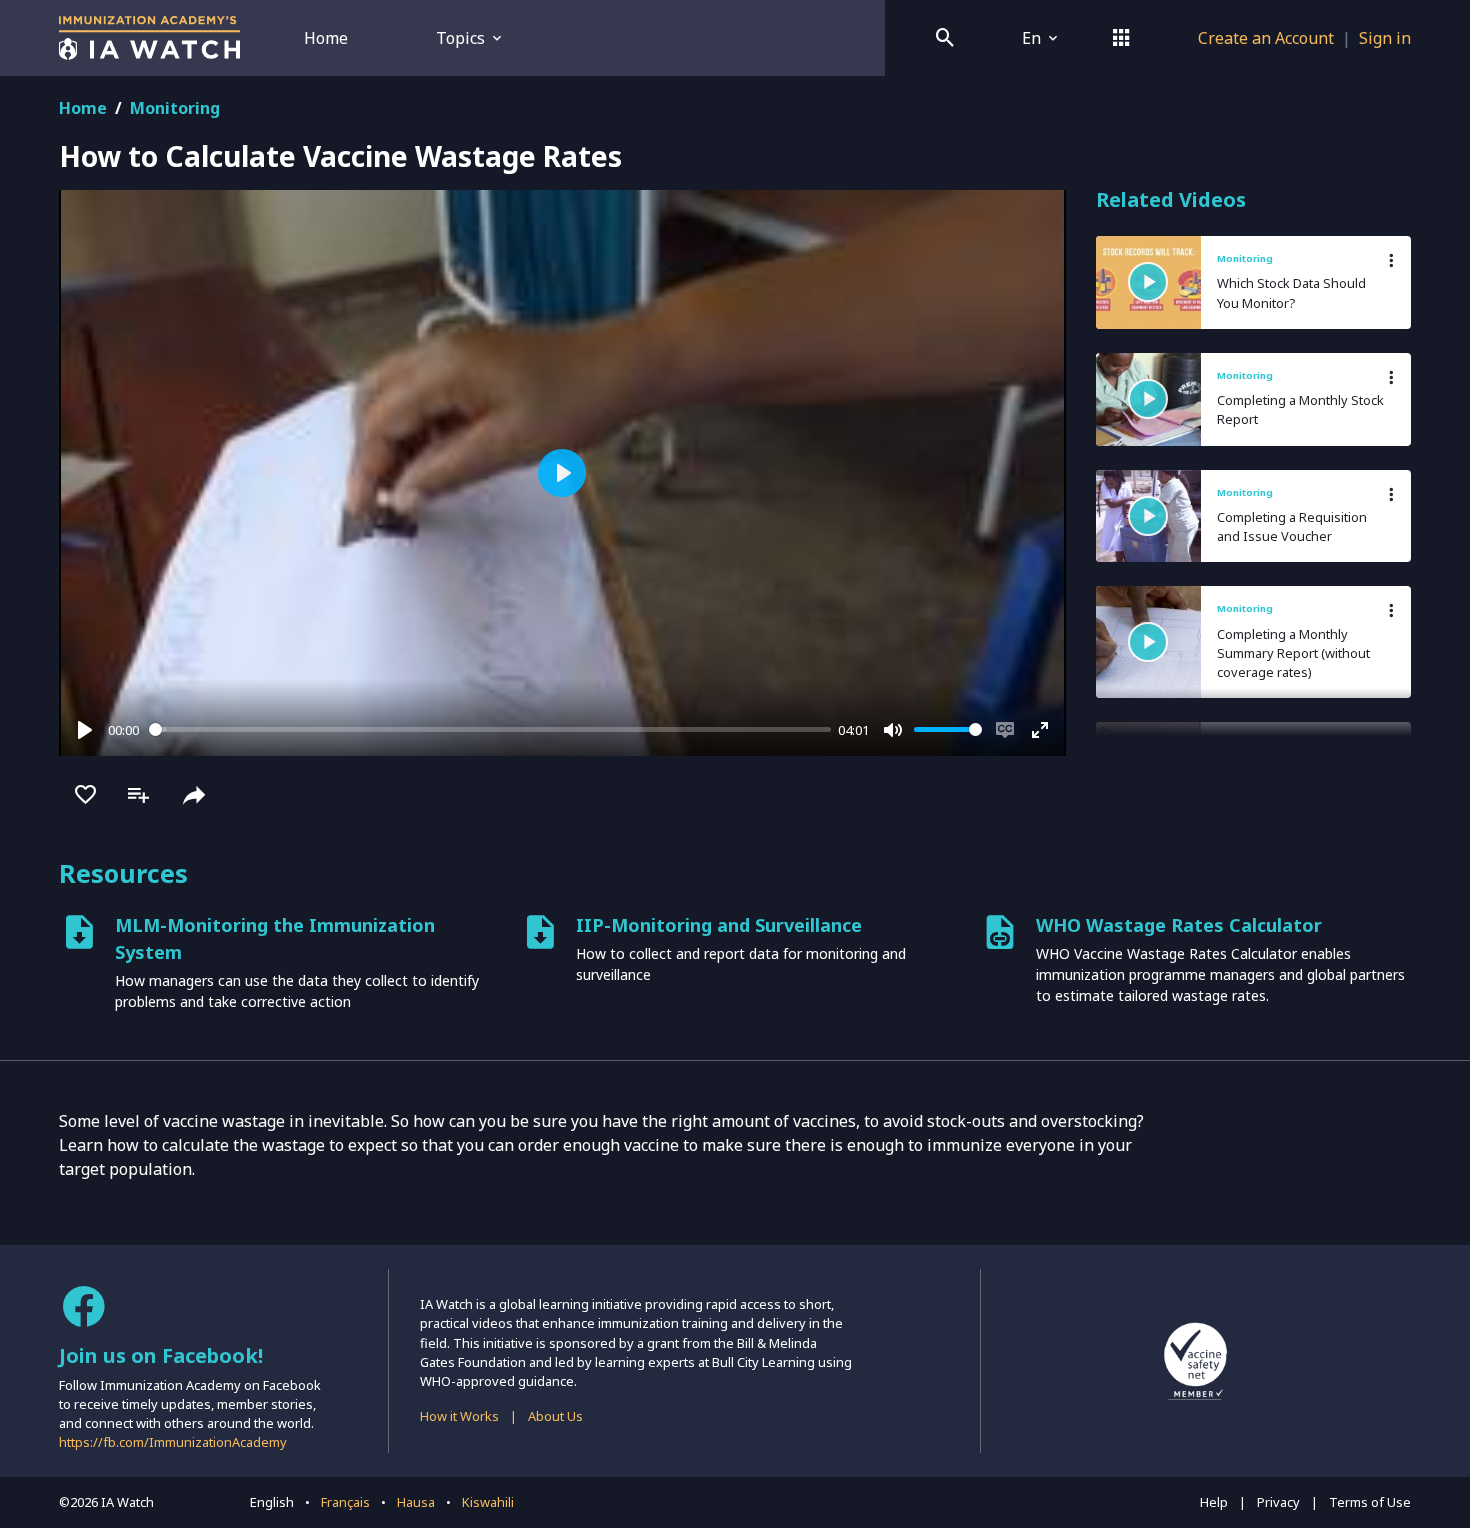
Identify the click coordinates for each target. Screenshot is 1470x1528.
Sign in (1385, 38)
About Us (555, 1416)
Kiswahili (488, 1502)
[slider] (489, 729)
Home (326, 38)
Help (1214, 1502)
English (272, 1502)
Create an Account (1266, 38)
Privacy (1278, 1502)
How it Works (459, 1416)
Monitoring (175, 108)
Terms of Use (1370, 1502)
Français (345, 1502)
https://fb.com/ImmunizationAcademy (173, 1442)
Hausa (416, 1502)
